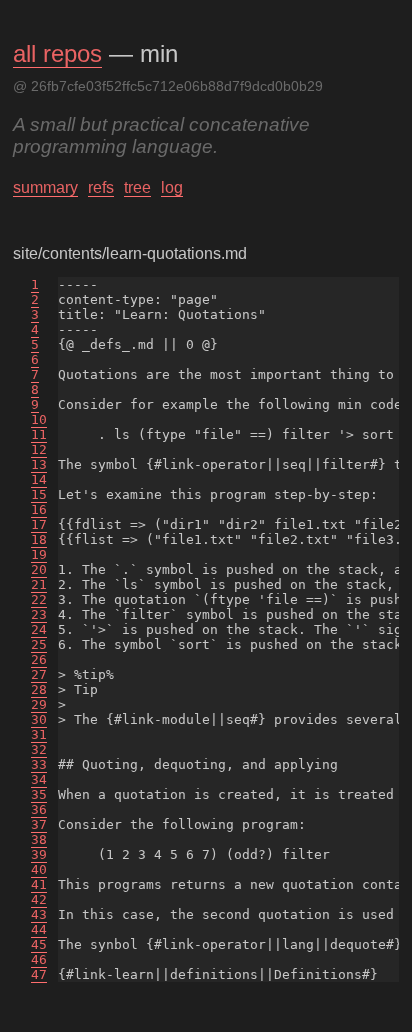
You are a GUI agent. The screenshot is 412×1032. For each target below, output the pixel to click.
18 (39, 539)
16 (39, 509)
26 (39, 659)
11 (39, 434)
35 (39, 794)
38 (39, 839)
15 (39, 494)
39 (39, 854)
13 (39, 464)
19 (39, 554)
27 (39, 674)
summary (45, 187)
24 (39, 629)
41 (39, 884)
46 (39, 959)
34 (39, 779)
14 (39, 479)
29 (39, 704)
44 (39, 929)
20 (39, 569)
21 (39, 584)
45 (39, 944)
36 (39, 809)
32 (39, 749)
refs (101, 187)
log (172, 187)
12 (39, 449)
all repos (57, 53)
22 (39, 599)
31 (39, 734)
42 (39, 899)
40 (39, 869)
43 (39, 914)
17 (39, 524)
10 (39, 419)
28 (39, 689)
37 (39, 824)
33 (39, 764)
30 (39, 719)
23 (39, 614)
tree (137, 187)
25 (39, 644)
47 (39, 974)
